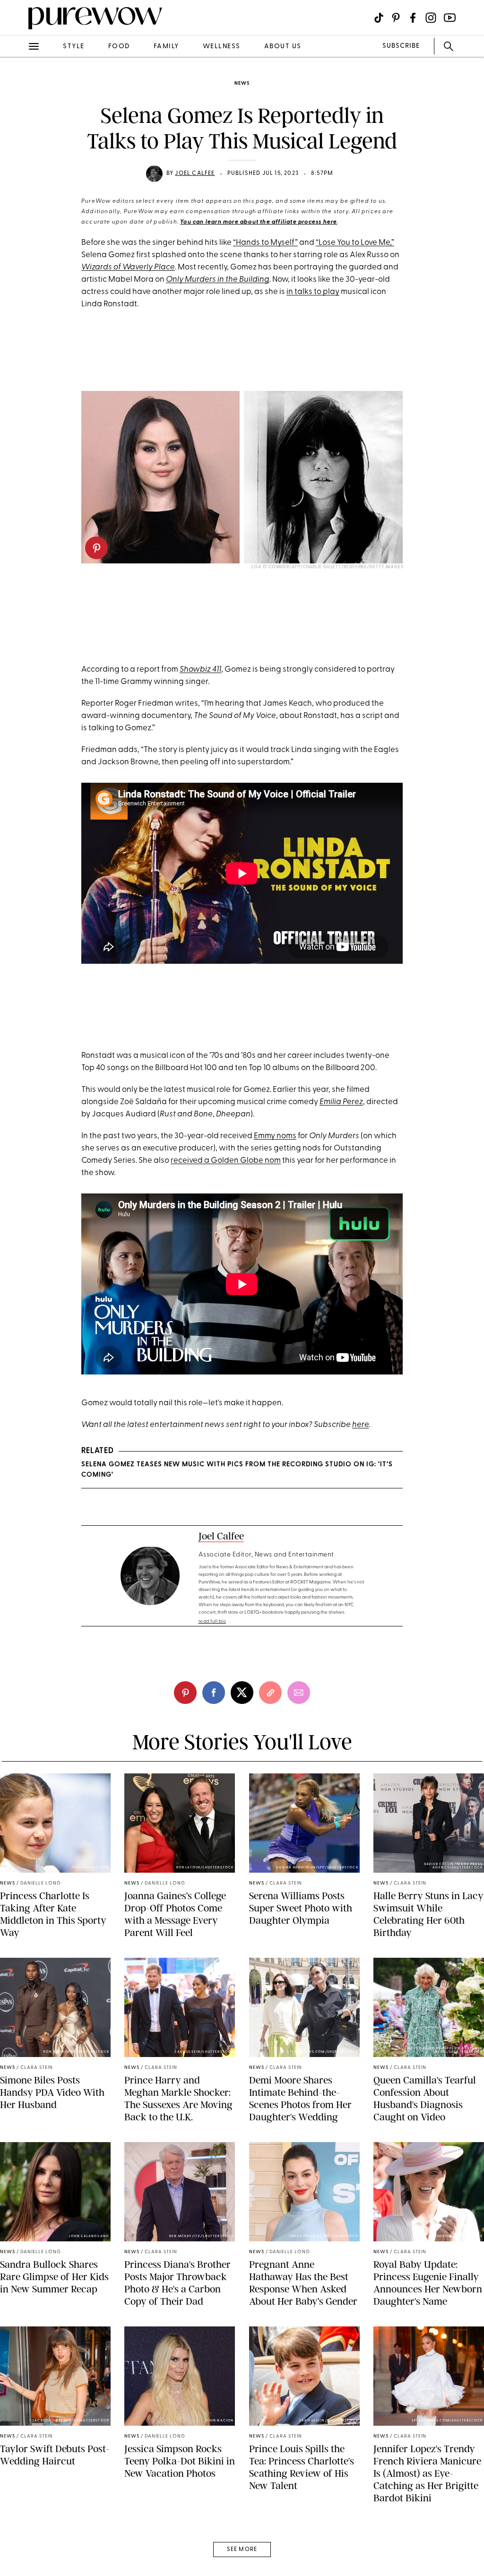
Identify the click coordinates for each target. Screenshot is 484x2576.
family (166, 47)
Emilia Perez (341, 1102)
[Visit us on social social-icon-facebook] (413, 18)
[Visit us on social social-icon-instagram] (431, 18)
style (74, 47)
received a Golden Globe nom (226, 1161)
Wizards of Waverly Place (128, 267)
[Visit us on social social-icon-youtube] (450, 18)
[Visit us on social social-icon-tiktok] (379, 18)
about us (283, 47)
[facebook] (18, 148)
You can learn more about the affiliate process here (259, 222)
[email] (18, 225)
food (119, 47)
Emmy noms (275, 1136)
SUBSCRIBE (401, 46)
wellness (222, 47)
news (242, 83)
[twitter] (18, 174)
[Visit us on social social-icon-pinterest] (396, 18)
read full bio (212, 1621)
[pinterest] (18, 123)
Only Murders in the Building (218, 280)
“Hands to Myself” (265, 243)
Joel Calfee (195, 173)
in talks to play (313, 292)
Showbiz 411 (200, 670)
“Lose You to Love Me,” (355, 243)
